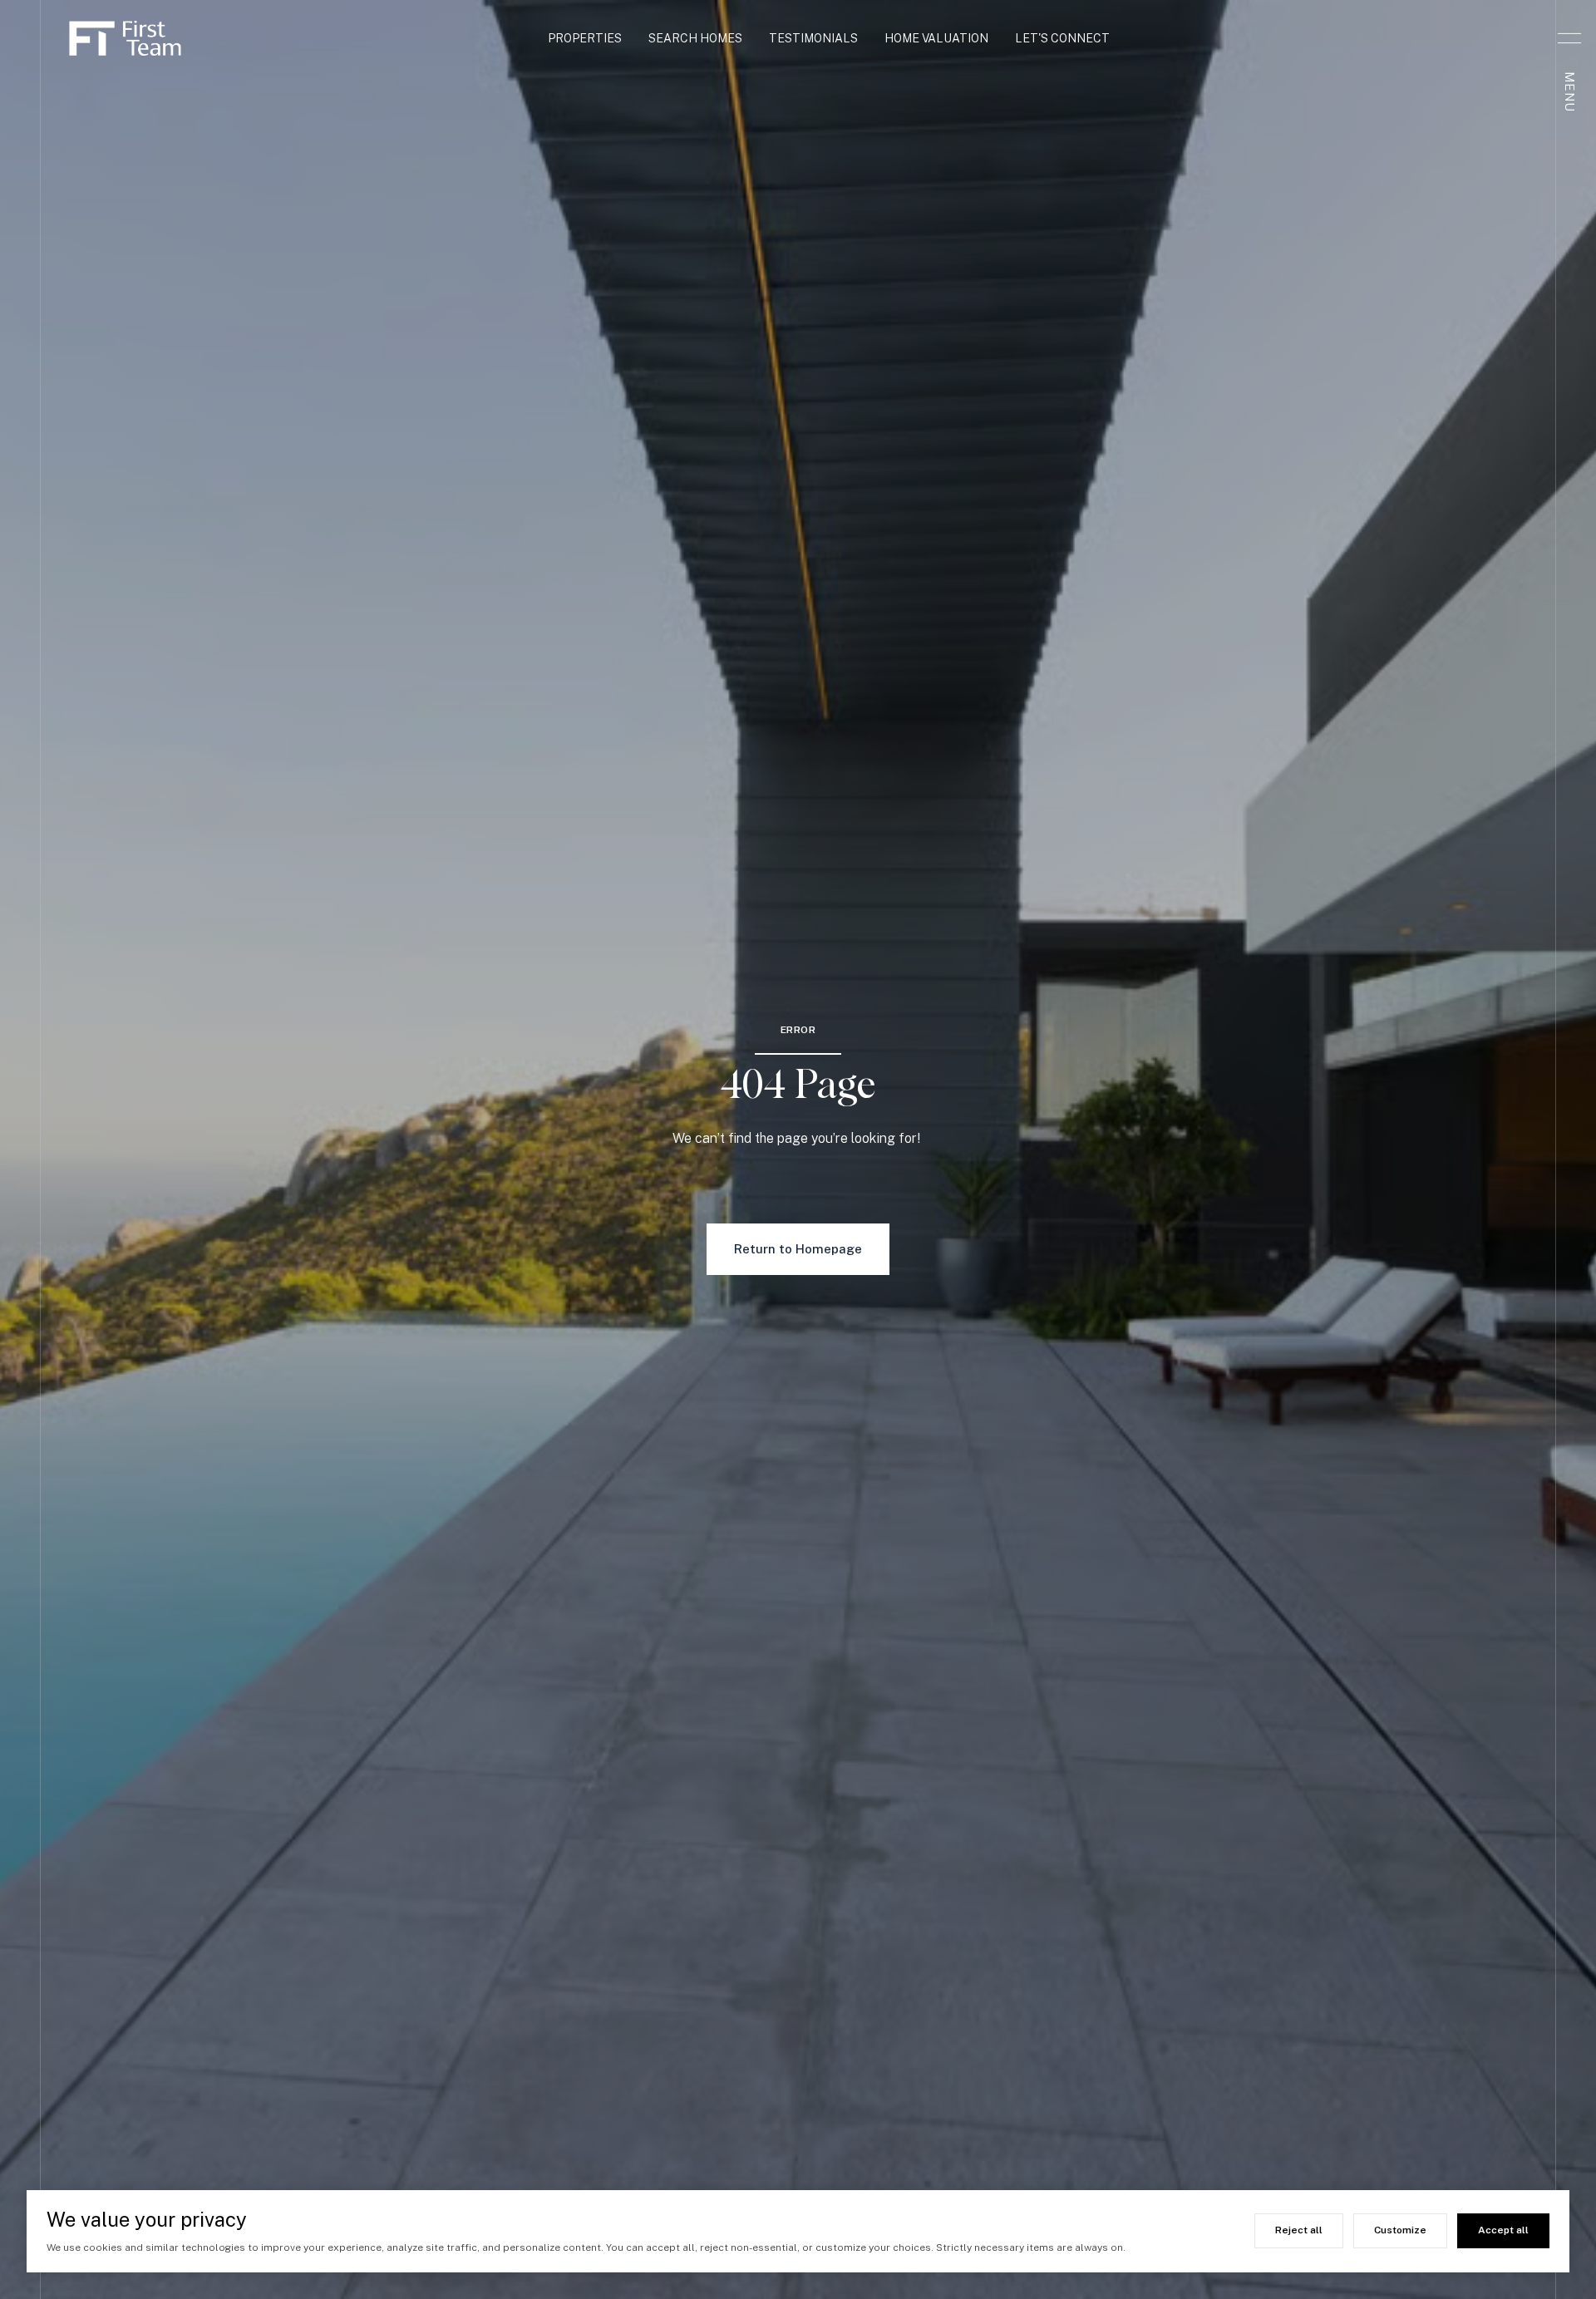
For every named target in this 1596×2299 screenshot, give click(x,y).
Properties (585, 38)
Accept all (1503, 2230)
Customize (1400, 2230)
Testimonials (813, 38)
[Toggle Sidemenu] (1569, 38)
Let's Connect (1062, 38)
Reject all (1299, 2230)
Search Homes (695, 38)
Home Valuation (936, 38)
